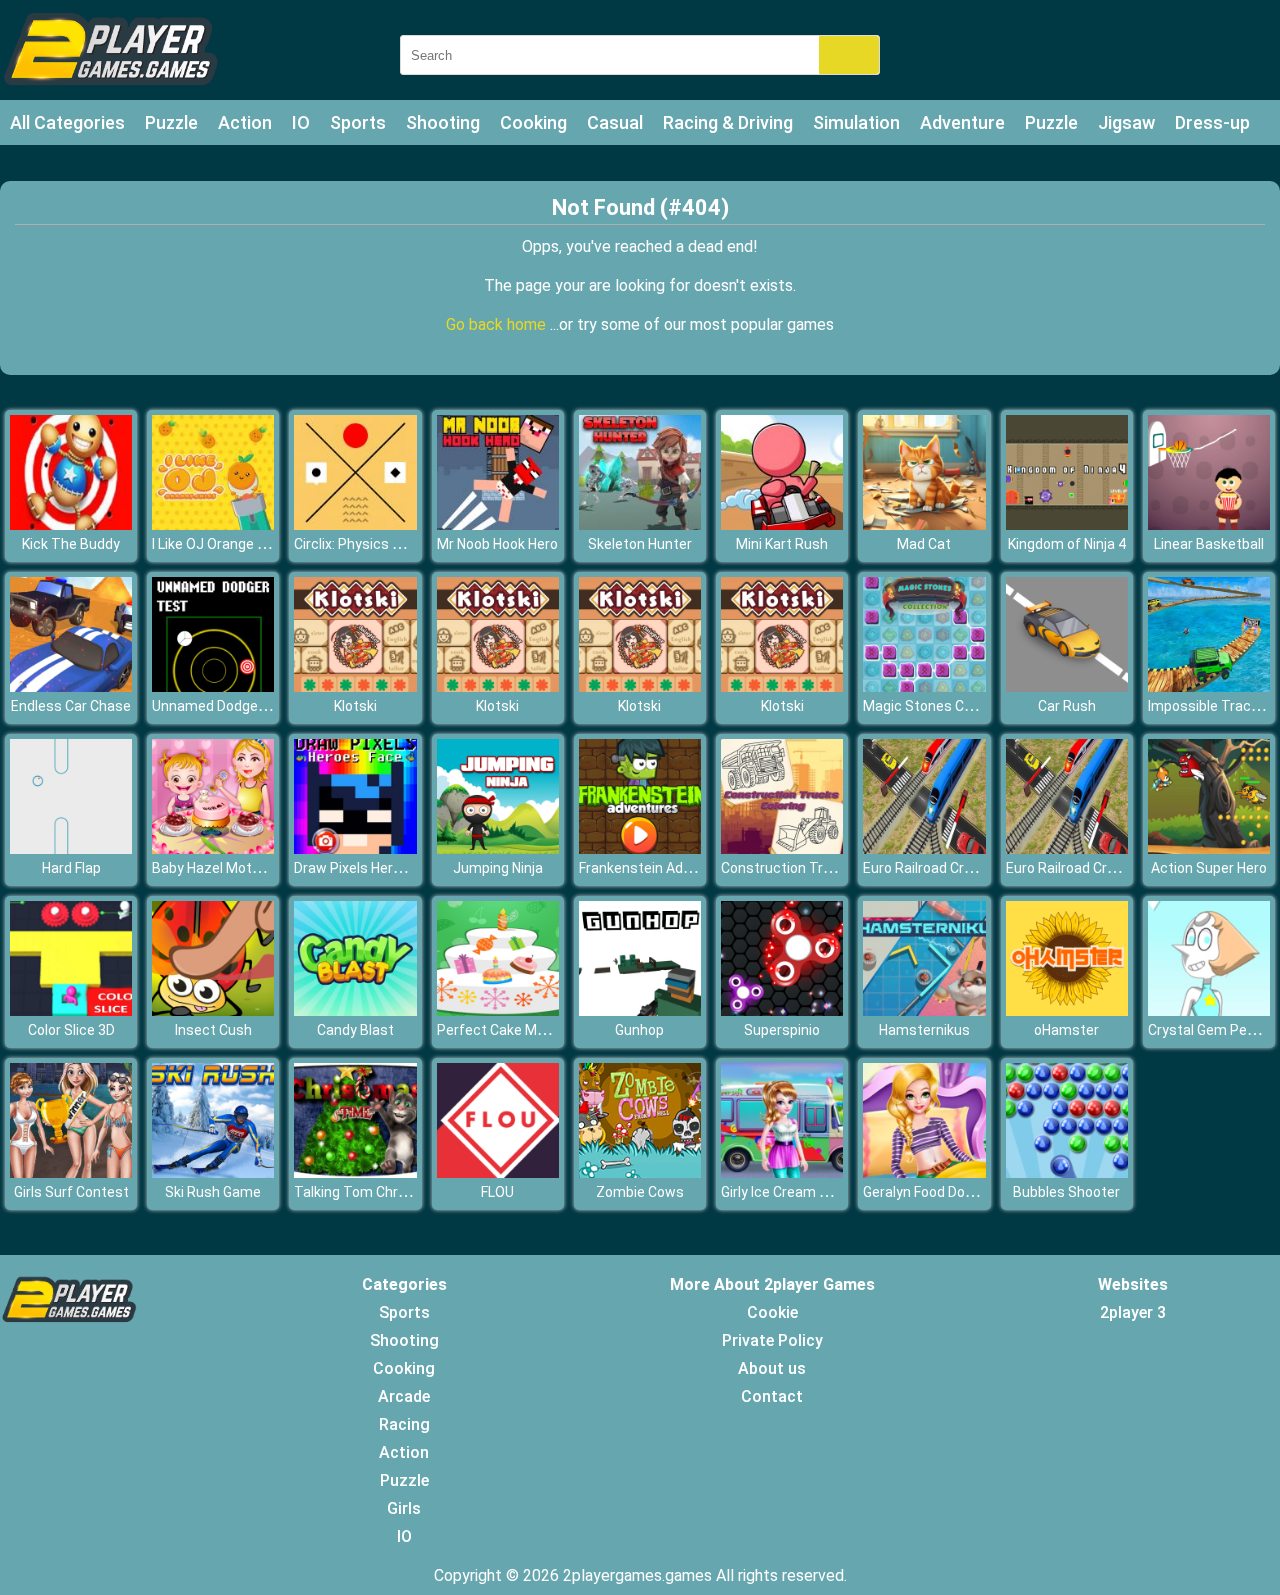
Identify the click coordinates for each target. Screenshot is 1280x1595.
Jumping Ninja (498, 868)
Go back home (498, 324)
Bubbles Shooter (1066, 1192)
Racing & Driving (728, 122)
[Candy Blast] (355, 1010)
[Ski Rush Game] (213, 1172)
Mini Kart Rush (782, 544)
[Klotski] (355, 686)
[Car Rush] (1067, 686)
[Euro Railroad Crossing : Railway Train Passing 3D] (924, 848)
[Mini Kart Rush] (782, 524)
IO (301, 122)
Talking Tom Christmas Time (387, 1192)
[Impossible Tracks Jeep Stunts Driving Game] (1209, 686)
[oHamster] (1067, 1010)
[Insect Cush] (213, 1010)
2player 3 (1133, 1312)
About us (772, 1368)
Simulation (856, 122)
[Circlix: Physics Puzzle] (355, 524)
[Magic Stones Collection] (924, 686)
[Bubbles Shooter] (1067, 1172)
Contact (772, 1396)
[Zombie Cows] (640, 1172)
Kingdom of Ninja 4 (1067, 544)
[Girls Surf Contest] (71, 1172)
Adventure (962, 122)
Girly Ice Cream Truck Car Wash (820, 1192)
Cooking (533, 122)
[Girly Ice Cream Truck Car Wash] (782, 1172)
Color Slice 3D (71, 1030)
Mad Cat (924, 544)
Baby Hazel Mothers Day (230, 868)
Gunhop (639, 1030)
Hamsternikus (924, 1030)
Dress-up (1212, 122)
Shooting (443, 122)
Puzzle (171, 122)
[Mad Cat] (924, 524)
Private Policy (772, 1340)
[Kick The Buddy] (71, 524)
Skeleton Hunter (640, 544)
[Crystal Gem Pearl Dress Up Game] (1209, 1010)
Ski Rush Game (213, 1192)
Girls (404, 1508)
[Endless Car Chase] (71, 686)
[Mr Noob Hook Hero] (498, 524)
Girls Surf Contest (71, 1192)
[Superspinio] (782, 1010)
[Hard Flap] (71, 848)
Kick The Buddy (71, 544)
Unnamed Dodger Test (224, 706)
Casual (615, 122)
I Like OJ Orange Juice (222, 544)
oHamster (1066, 1030)
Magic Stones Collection (941, 706)
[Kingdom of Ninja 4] (1067, 524)
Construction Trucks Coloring (815, 868)
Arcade (404, 1396)
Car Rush (1067, 706)
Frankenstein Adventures (660, 868)
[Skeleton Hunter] (640, 524)
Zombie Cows (640, 1192)
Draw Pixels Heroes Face (372, 868)
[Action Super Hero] (1209, 848)
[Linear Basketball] (1209, 524)
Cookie (772, 1312)
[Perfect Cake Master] (498, 1010)
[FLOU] (498, 1172)
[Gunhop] (640, 1010)
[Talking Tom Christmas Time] (355, 1172)
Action (245, 122)
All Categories (67, 122)
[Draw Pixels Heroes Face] (355, 848)
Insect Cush (213, 1030)
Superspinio (782, 1030)
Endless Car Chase (71, 706)
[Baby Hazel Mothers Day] (213, 848)
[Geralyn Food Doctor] (924, 1172)
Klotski (355, 706)
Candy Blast (355, 1030)
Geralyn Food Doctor (927, 1192)
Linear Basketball (1209, 544)
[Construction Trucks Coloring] (782, 848)
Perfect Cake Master (504, 1030)
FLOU (497, 1192)
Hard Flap (71, 868)
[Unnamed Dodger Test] (213, 686)
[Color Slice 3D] (71, 1010)
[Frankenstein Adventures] (640, 848)
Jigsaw (1126, 122)
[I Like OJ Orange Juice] (213, 524)
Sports (358, 122)
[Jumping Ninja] (498, 848)
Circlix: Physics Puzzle (365, 544)
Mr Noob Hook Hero (497, 544)
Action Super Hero (1209, 868)
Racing (404, 1424)
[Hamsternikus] (924, 1010)
